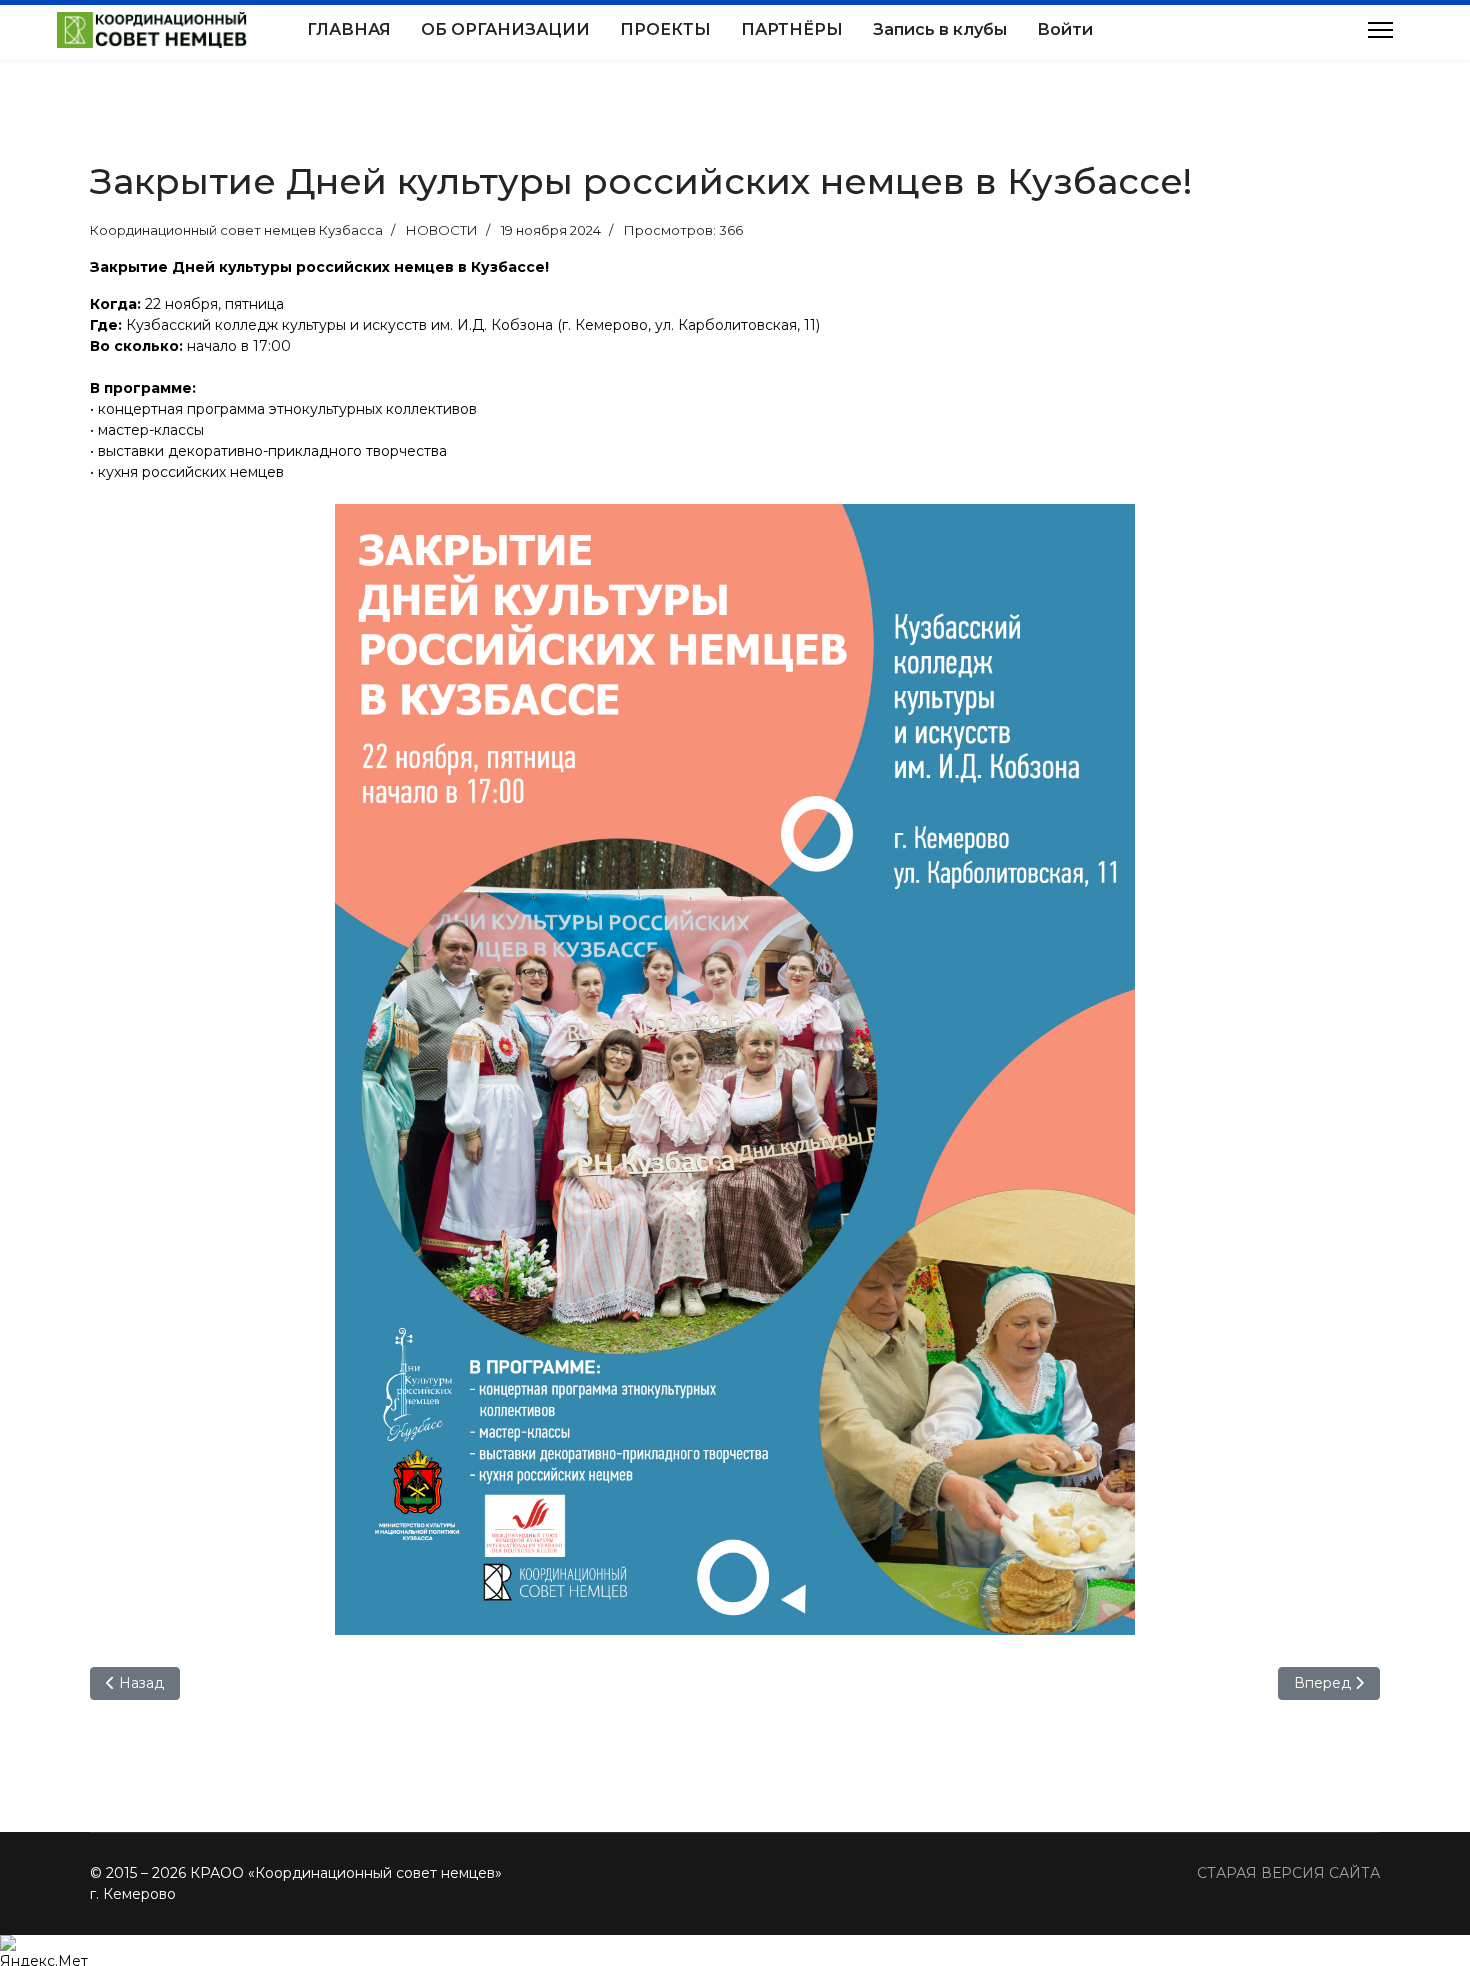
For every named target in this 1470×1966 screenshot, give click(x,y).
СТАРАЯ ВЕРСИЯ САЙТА (1288, 1873)
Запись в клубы (940, 29)
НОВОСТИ (442, 230)
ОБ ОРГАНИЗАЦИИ (505, 29)
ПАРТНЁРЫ (792, 29)
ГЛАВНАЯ (349, 29)
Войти (1065, 29)
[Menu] (1380, 30)
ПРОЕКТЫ (665, 29)
